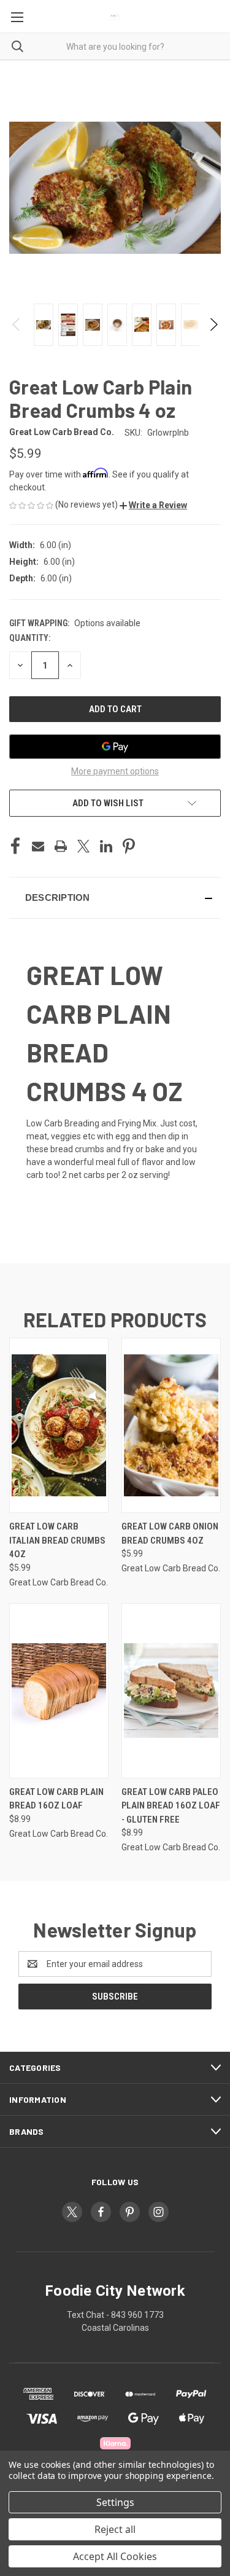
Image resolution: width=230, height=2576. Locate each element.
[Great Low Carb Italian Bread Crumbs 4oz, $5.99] (59, 1425)
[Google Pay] (115, 747)
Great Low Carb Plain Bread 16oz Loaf (56, 1799)
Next (213, 324)
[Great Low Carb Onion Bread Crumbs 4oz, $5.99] (171, 1425)
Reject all (115, 2529)
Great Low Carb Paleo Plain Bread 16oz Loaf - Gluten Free (171, 1806)
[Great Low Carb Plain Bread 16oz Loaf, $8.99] (59, 1691)
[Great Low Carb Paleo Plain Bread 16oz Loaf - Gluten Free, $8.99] (171, 1691)
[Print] (61, 846)
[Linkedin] (106, 846)
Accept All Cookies (115, 2556)
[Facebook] (15, 846)
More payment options (115, 771)
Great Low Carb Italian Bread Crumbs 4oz (57, 1540)
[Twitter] (83, 846)
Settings (115, 2502)
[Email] (38, 846)
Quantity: (30, 638)
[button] (153, 505)
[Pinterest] (129, 846)
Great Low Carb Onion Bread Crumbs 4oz (170, 1533)
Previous (17, 324)
